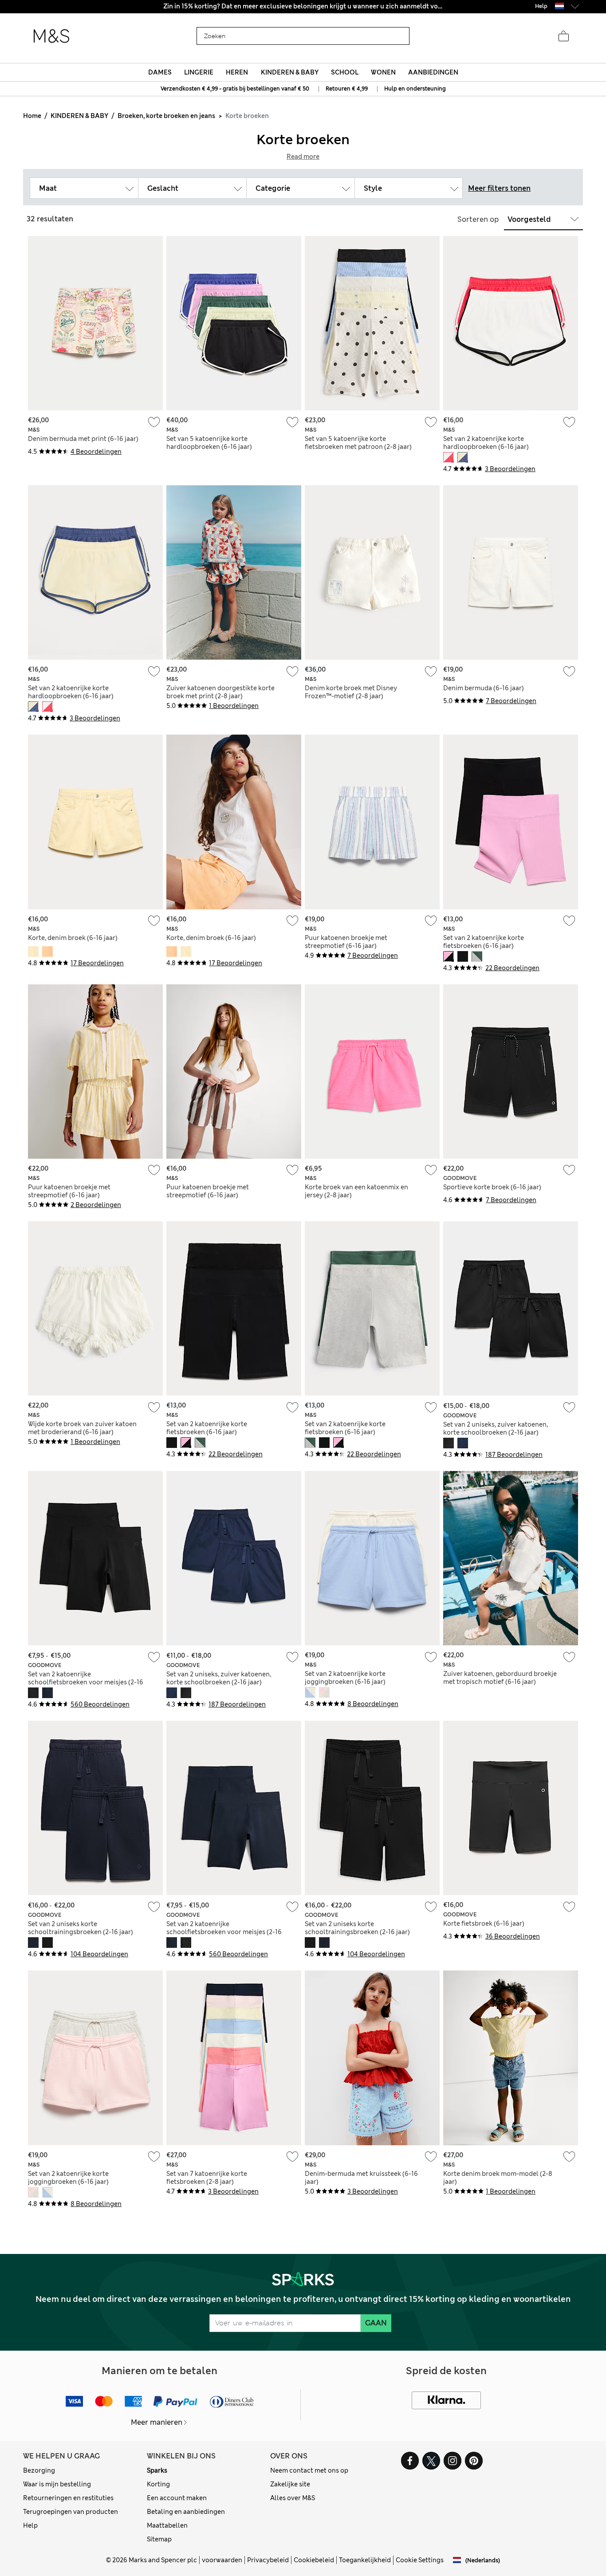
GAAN (376, 2323)
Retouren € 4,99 (347, 89)
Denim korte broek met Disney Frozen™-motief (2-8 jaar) (351, 692)
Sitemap (159, 2539)
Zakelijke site (290, 2484)
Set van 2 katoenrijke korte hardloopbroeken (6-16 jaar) (486, 443)
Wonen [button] (383, 72)
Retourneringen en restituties (68, 2498)
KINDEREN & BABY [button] (290, 72)
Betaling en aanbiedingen (186, 2512)
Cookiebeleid (314, 2560)
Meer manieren (157, 2422)
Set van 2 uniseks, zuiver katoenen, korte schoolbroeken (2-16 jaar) (496, 1428)
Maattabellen (167, 2525)
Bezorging (39, 2470)
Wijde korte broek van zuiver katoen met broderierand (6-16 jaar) (82, 1428)
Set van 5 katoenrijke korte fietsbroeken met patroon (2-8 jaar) (358, 443)
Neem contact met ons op (309, 2470)
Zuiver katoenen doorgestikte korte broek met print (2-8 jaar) (220, 692)
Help (30, 2525)
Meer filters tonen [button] (499, 188)
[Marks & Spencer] (51, 36)
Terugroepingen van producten (71, 2512)
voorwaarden (222, 2560)
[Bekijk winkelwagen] (563, 36)
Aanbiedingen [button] (433, 72)
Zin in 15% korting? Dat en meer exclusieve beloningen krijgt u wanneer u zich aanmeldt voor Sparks (303, 6)
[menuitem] (160, 72)
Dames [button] (160, 72)
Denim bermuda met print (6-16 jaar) (83, 439)
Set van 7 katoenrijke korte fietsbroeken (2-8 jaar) (207, 2178)
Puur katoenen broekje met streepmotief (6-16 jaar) (346, 942)
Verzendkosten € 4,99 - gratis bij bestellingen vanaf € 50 (235, 89)
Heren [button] (237, 72)
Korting (158, 2484)
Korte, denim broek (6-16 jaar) (73, 938)
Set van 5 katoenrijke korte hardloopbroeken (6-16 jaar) (209, 443)
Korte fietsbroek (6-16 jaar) (484, 1923)
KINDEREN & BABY (79, 116)
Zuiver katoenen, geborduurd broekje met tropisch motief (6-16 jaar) (500, 1678)
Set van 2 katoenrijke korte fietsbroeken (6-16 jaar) (484, 942)
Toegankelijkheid (365, 2560)
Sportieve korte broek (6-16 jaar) (492, 1187)
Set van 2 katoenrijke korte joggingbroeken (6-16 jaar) (345, 1678)
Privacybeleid (268, 2560)
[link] (559, 6)
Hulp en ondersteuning (415, 89)
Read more (303, 157)
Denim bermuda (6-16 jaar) (484, 688)
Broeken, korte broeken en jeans (166, 116)
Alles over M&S (293, 2498)
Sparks (157, 2470)
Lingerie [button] (199, 72)
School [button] (345, 72)
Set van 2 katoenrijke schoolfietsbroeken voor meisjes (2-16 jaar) (86, 1682)
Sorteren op (478, 219)
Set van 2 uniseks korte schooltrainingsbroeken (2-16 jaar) (81, 1928)
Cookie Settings (420, 2560)
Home (32, 116)
